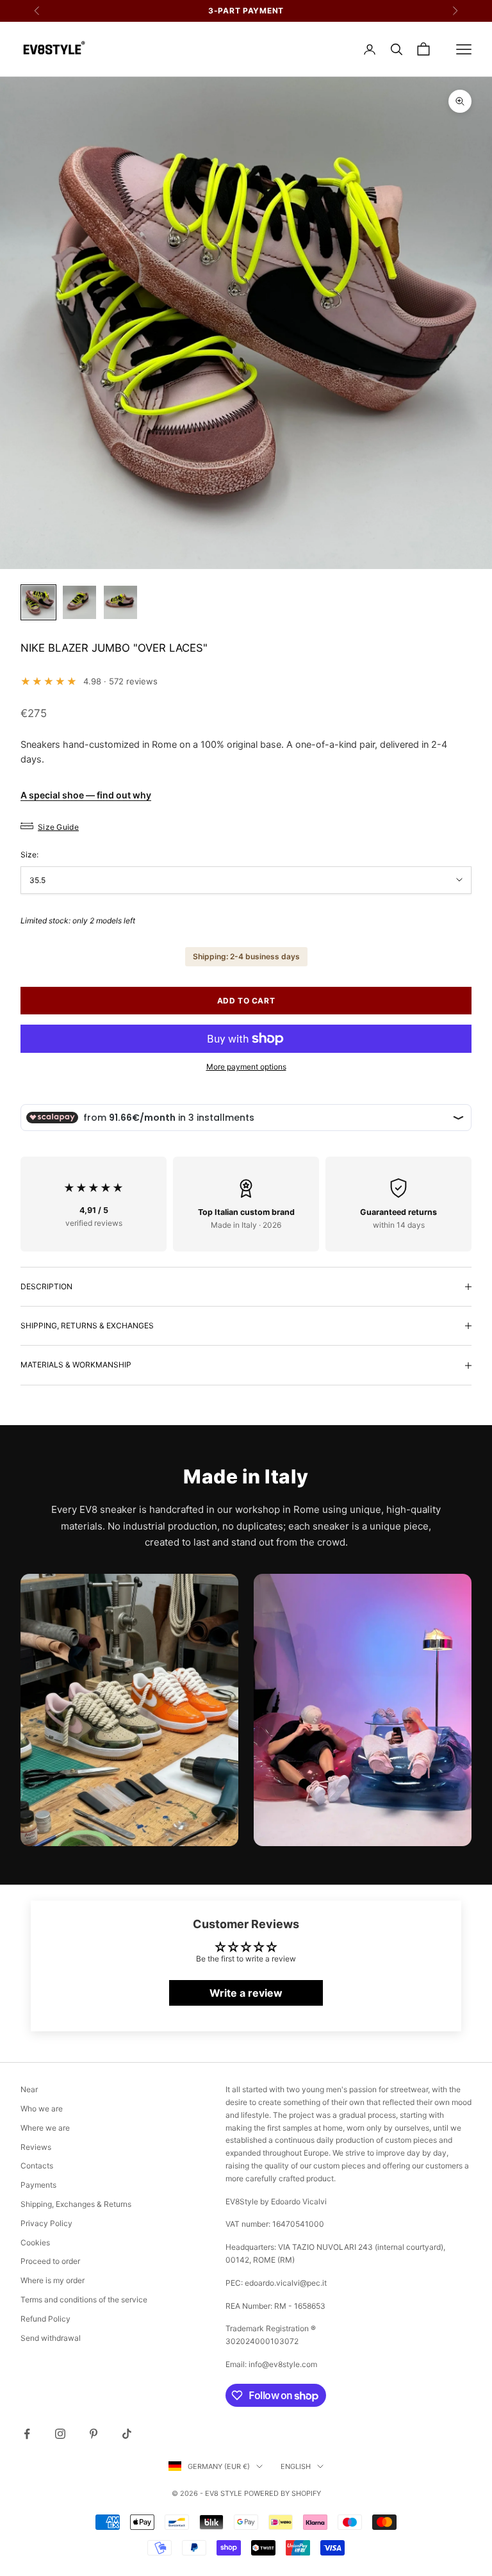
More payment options (246, 1067)
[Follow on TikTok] (127, 2434)
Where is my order (53, 2280)
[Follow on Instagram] (60, 2434)
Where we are (45, 2128)
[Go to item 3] (120, 602)
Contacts (37, 2166)
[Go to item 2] (79, 602)
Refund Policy (45, 2319)
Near (29, 2089)
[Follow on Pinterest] (94, 2434)
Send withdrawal (51, 2338)
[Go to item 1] (38, 602)
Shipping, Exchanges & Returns (76, 2204)
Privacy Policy (46, 2223)
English (296, 2466)
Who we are (42, 2109)
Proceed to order (50, 2261)
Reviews (36, 2147)
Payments (38, 2185)
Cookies (35, 2242)
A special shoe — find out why (86, 795)
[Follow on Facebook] (27, 2434)
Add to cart (246, 1001)
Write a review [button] (246, 1993)
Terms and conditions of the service (84, 2299)
